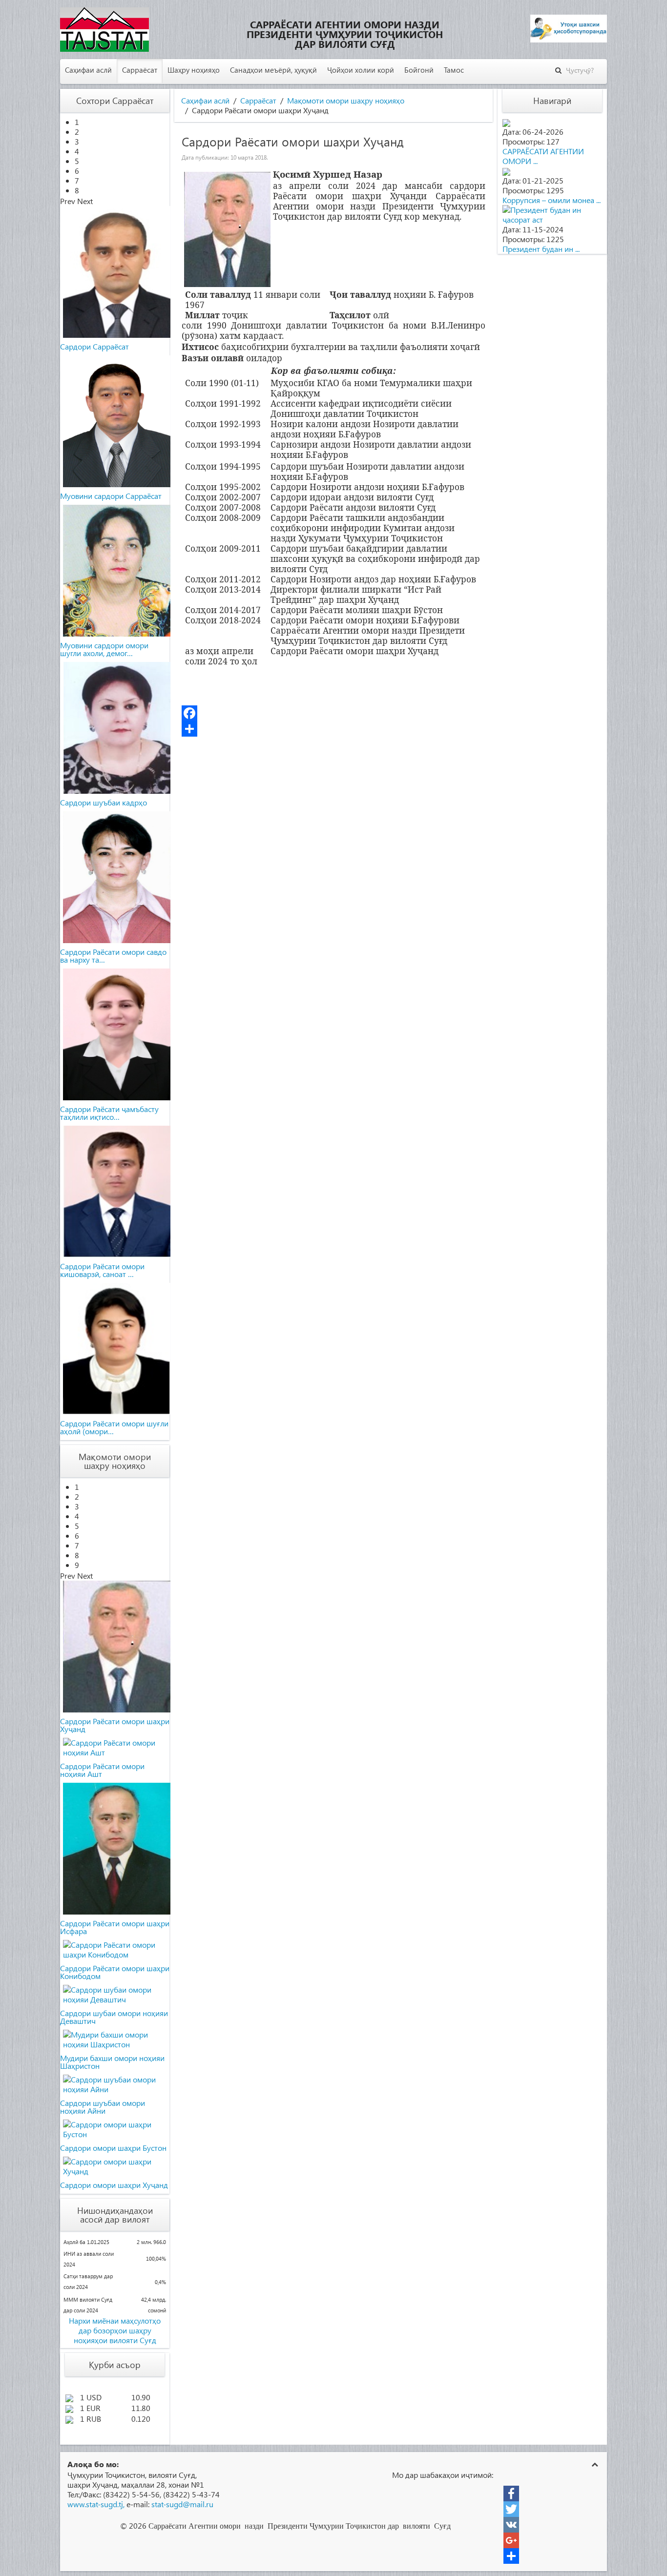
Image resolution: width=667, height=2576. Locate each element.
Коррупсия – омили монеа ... (552, 200)
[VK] (511, 2525)
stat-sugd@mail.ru (182, 2504)
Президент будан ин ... (541, 249)
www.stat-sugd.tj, (96, 2504)
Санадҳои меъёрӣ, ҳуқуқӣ (273, 70)
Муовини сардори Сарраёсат (111, 496)
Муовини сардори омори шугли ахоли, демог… (104, 649)
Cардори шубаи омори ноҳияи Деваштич (114, 2017)
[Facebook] (333, 713)
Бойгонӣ (419, 70)
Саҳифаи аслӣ (88, 70)
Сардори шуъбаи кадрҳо (104, 802)
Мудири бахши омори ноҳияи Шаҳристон (112, 2062)
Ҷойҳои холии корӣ (361, 70)
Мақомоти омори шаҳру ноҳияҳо (346, 101)
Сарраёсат (140, 70)
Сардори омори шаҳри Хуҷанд (114, 2185)
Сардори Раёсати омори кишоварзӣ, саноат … (102, 1270)
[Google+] (511, 2540)
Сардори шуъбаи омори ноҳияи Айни (103, 2107)
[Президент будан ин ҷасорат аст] (552, 214)
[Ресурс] (511, 2556)
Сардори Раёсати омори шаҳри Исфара (115, 1927)
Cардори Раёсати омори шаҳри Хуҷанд (115, 1725)
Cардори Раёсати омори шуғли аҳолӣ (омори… (114, 1427)
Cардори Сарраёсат (94, 346)
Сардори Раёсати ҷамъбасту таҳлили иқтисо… (109, 1113)
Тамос (454, 70)
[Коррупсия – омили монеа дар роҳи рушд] (506, 171)
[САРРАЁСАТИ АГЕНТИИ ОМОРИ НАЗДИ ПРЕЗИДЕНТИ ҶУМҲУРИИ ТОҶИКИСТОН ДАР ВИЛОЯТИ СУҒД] (506, 122)
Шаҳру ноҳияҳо (194, 70)
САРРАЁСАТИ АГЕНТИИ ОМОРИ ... (543, 156)
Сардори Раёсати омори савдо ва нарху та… (113, 956)
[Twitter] (511, 2509)
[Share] (333, 729)
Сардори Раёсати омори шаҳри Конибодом (115, 1972)
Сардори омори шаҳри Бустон (113, 2148)
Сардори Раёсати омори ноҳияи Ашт (102, 1770)
